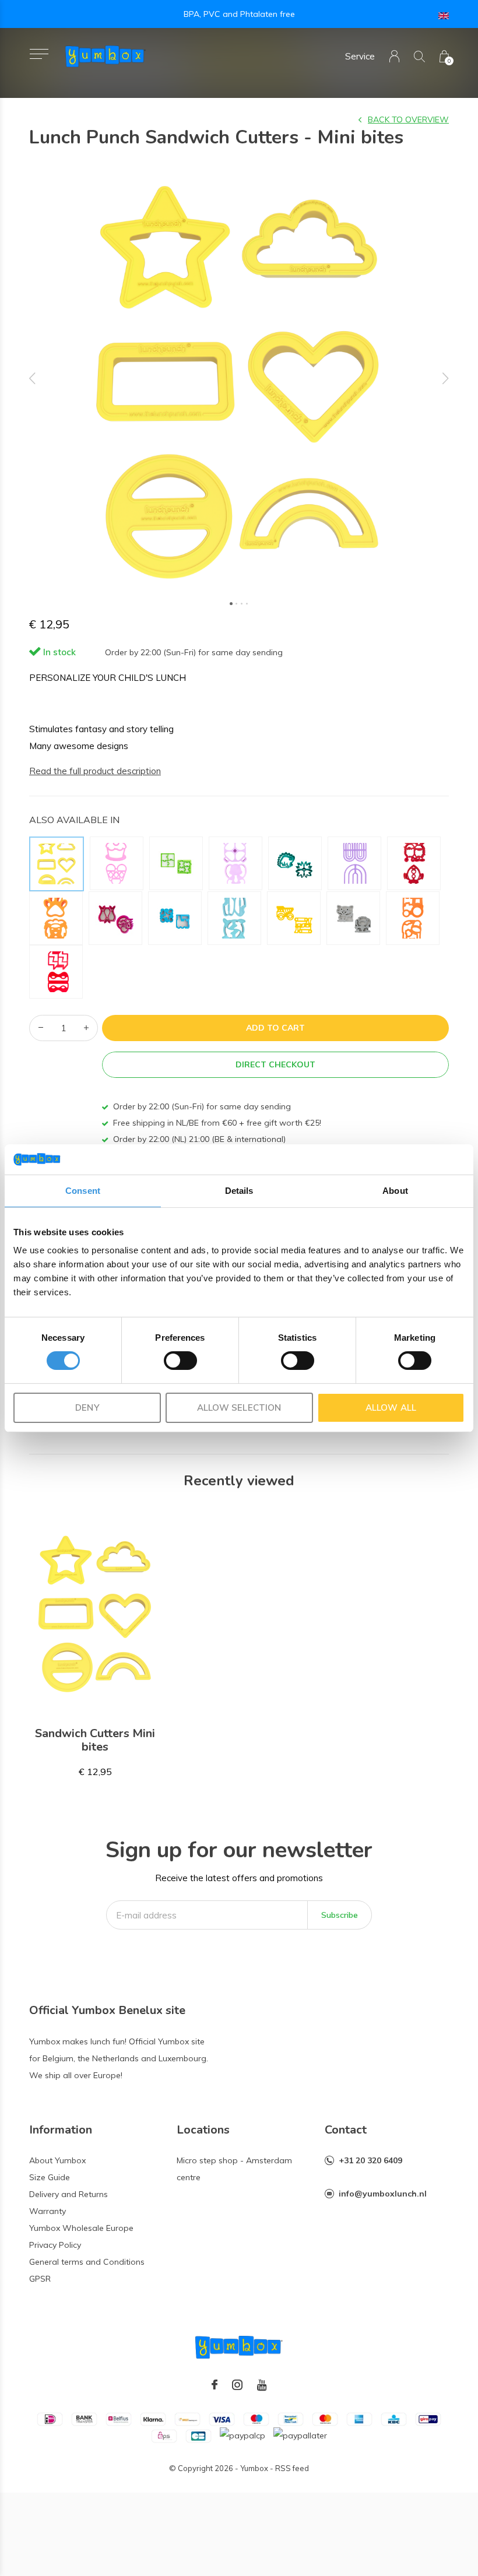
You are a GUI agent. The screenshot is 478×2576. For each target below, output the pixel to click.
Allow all (391, 1408)
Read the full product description (95, 771)
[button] (39, 54)
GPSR (40, 2279)
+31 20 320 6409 (370, 2160)
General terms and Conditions (87, 2262)
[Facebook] (215, 2385)
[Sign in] (394, 56)
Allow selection (239, 1408)
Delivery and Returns (68, 2194)
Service (360, 56)
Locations (203, 2130)
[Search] (419, 56)
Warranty (48, 2211)
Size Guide (50, 2177)
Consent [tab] (83, 1191)
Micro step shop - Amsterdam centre (234, 2169)
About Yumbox (57, 2160)
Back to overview (408, 120)
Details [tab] (239, 1191)
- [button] (41, 1028)
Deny (87, 1408)
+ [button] (86, 1028)
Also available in (74, 820)
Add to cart (275, 1028)
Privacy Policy (55, 2245)
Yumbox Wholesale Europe (81, 2228)
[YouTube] (262, 2385)
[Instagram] (237, 2385)
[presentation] (33, 378)
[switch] (180, 1361)
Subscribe (340, 1915)
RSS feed (292, 2468)
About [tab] (395, 1191)
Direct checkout (275, 1064)
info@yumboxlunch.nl (383, 2194)
